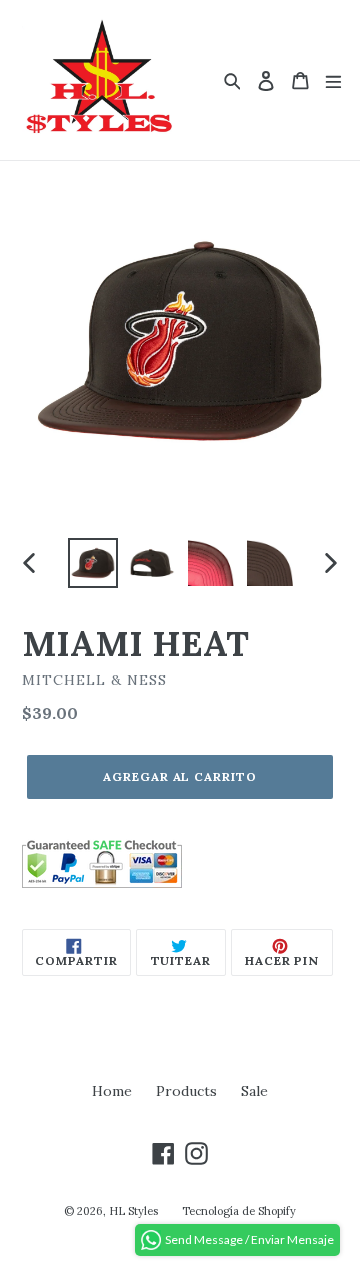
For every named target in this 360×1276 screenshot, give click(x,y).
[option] (92, 563)
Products (186, 1091)
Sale (254, 1091)
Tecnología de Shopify (239, 1211)
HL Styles (133, 1211)
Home (112, 1091)
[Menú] (333, 80)
